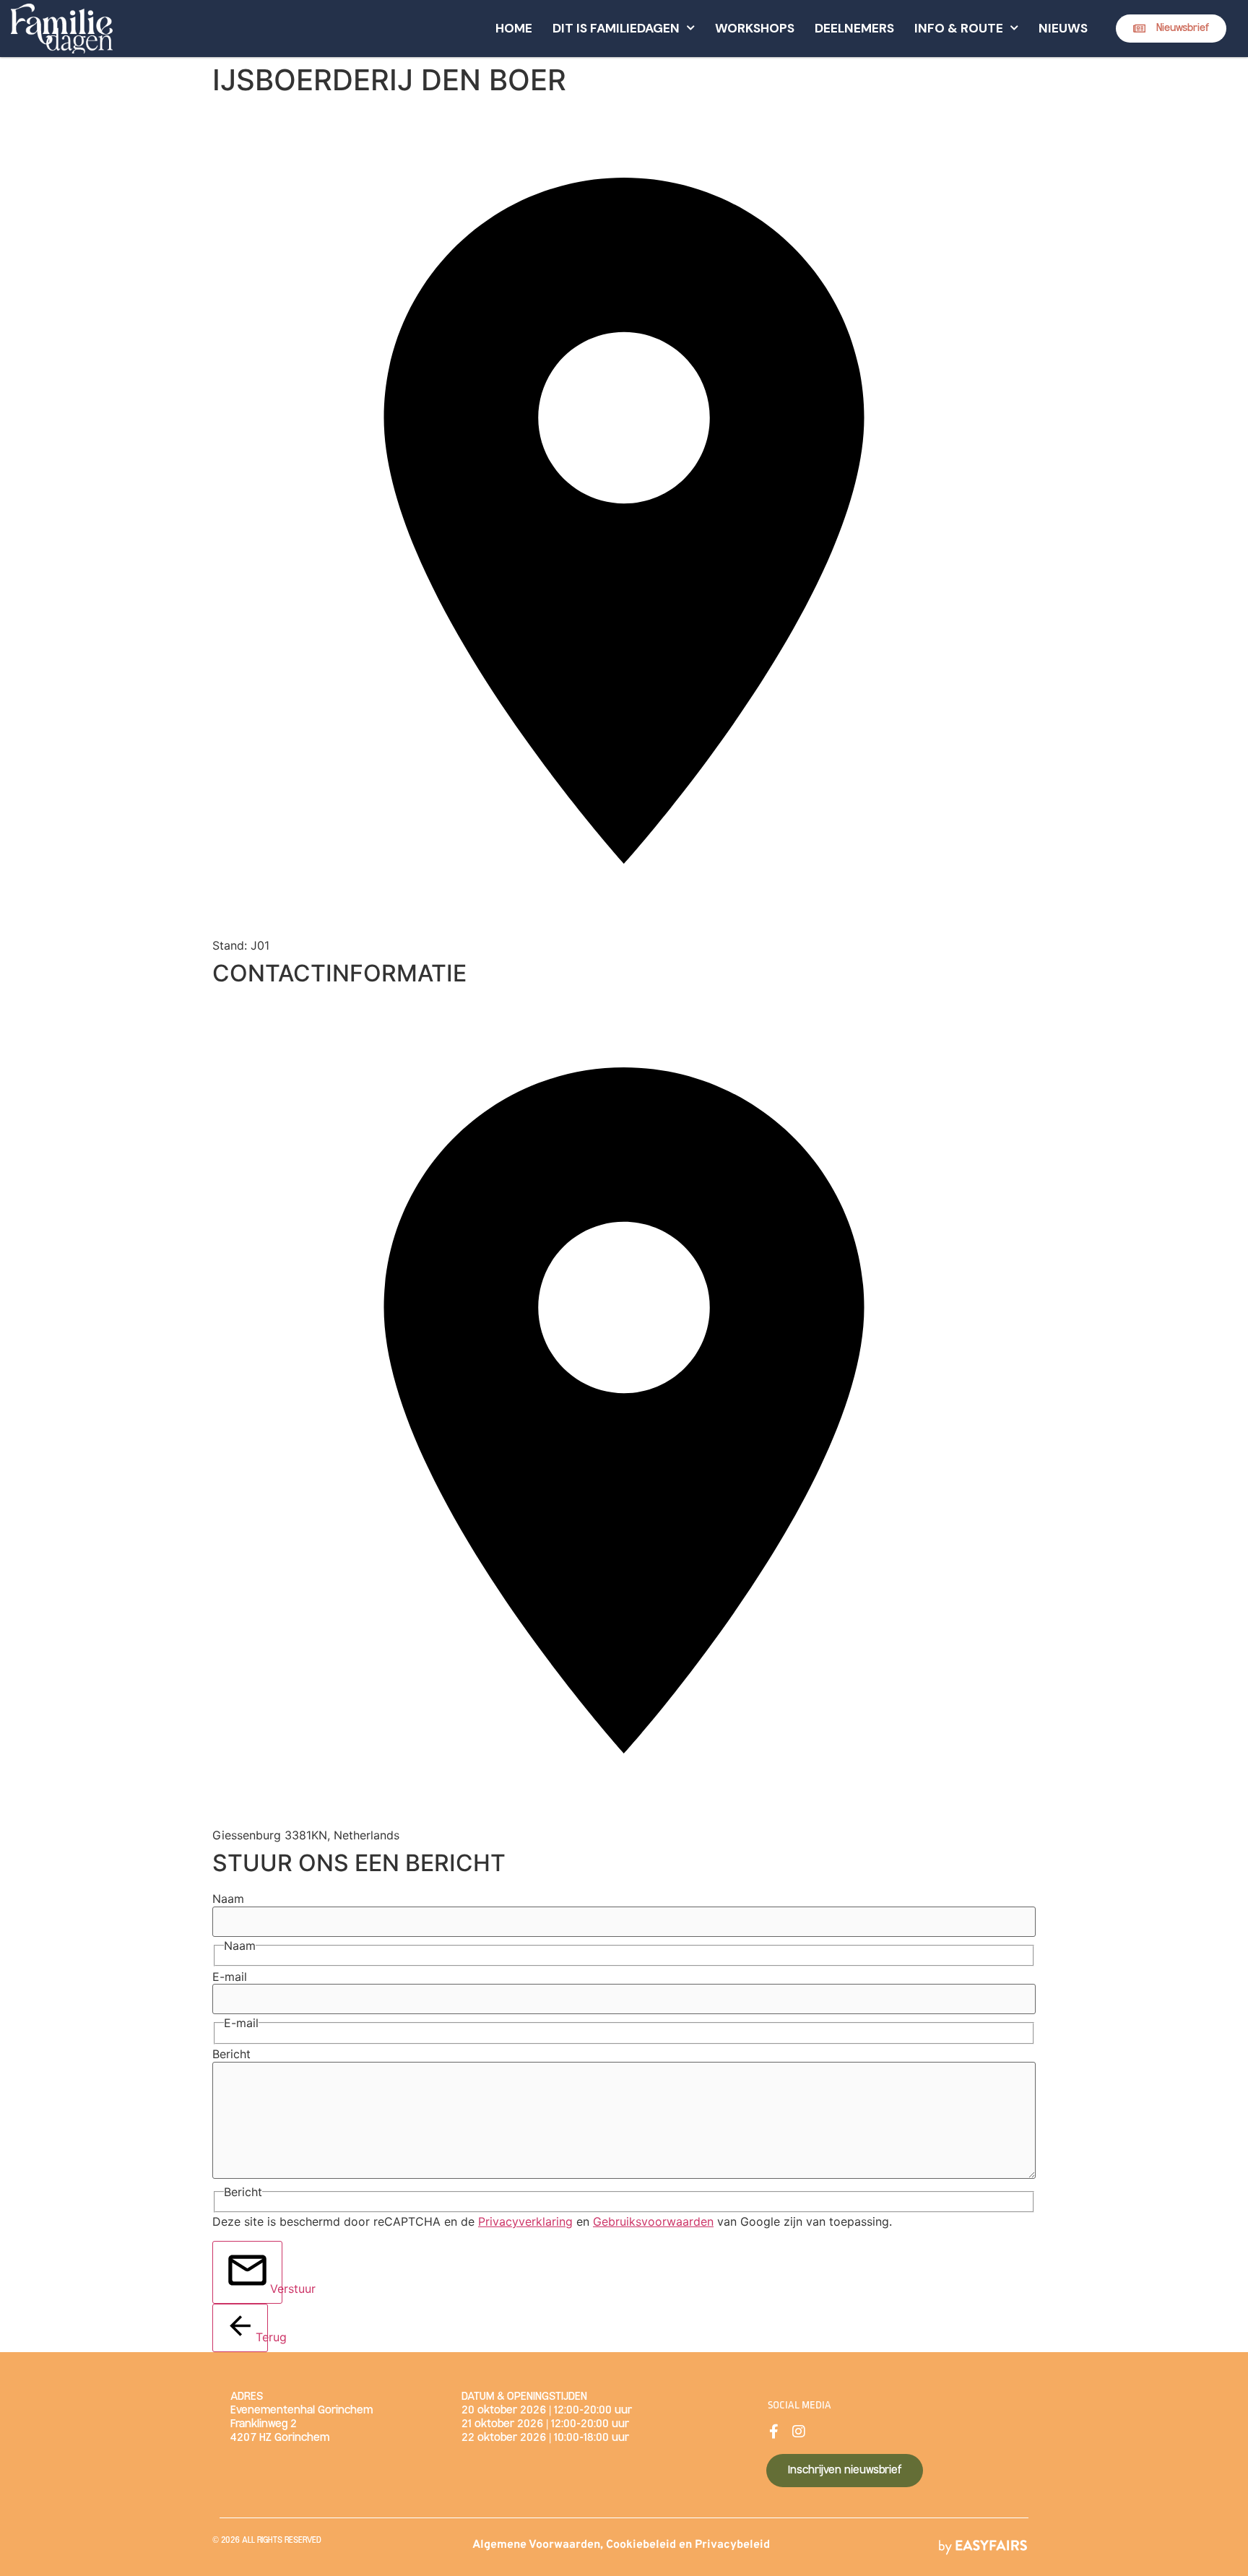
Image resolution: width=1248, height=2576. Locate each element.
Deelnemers (854, 28)
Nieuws (1063, 28)
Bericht (231, 2054)
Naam (228, 1899)
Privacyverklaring (525, 2221)
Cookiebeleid (641, 2545)
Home (514, 28)
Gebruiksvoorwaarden (653, 2221)
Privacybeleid (732, 2545)
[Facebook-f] (773, 2432)
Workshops (755, 28)
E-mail (230, 1977)
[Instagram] (799, 2432)
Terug (262, 2337)
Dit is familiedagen (616, 28)
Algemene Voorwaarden (536, 2545)
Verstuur (276, 2289)
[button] (1171, 29)
